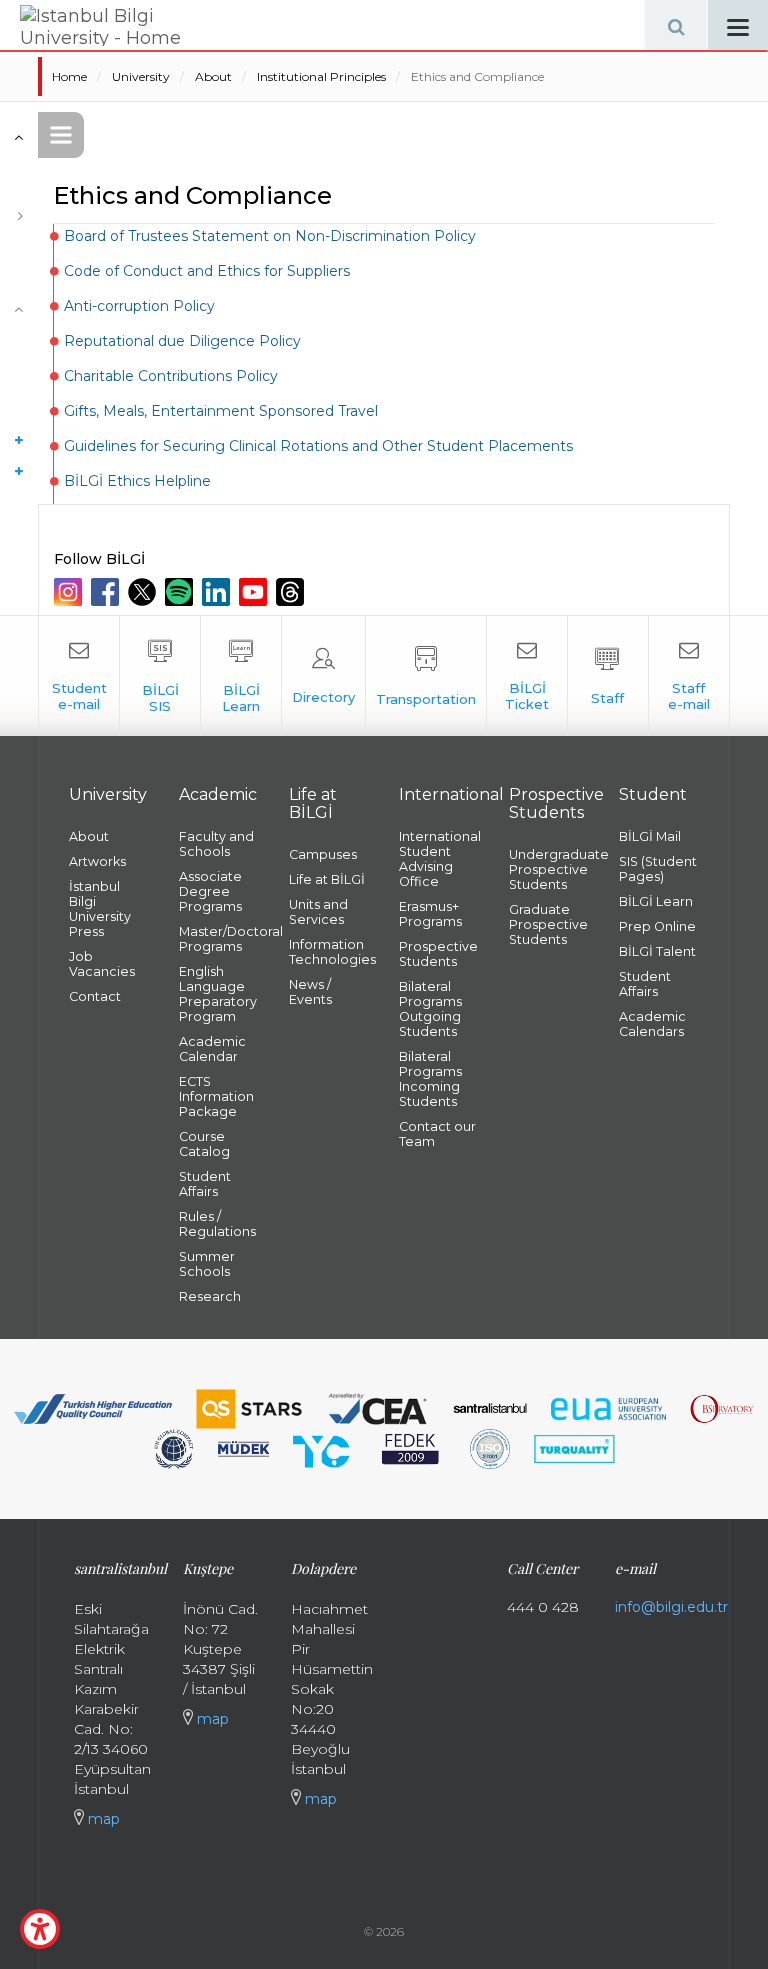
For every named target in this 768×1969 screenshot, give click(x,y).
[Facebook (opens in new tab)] (107, 592)
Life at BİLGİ (327, 879)
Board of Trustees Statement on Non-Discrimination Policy (270, 236)
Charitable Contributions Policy (171, 376)
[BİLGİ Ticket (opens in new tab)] (527, 676)
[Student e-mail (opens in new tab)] (79, 676)
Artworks (97, 861)
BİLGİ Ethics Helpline (137, 481)
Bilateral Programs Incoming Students (430, 1079)
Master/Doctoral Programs (219, 939)
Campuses (323, 854)
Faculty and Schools (216, 844)
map (102, 1819)
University (141, 76)
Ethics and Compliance (477, 76)
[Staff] (608, 676)
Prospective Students (438, 954)
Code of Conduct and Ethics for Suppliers (207, 271)
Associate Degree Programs (210, 891)
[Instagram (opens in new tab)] (70, 592)
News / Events (310, 992)
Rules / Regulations (217, 1224)
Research (210, 1296)
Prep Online (657, 926)
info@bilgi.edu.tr (671, 1607)
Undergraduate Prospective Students (549, 869)
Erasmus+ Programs (430, 914)
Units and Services (318, 912)
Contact (95, 996)
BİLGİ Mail (650, 836)
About (213, 76)
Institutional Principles (321, 76)
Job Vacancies (102, 964)
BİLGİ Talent (657, 951)
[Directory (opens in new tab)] (323, 676)
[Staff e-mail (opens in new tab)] (689, 676)
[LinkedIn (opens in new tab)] (218, 592)
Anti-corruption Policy (139, 306)
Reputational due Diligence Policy (182, 341)
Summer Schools (207, 1264)
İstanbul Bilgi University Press (100, 909)
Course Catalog (204, 1144)
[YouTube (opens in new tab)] (255, 592)
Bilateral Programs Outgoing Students (430, 1009)
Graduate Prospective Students (548, 924)
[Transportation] (426, 676)
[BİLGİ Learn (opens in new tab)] (241, 676)
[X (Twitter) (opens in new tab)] (144, 592)
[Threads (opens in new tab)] (292, 592)
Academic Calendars (652, 1024)
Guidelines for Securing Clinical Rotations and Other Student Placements (318, 446)
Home (69, 76)
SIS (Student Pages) (658, 869)
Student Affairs (205, 1184)
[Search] (676, 25)
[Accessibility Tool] (40, 1929)
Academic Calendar (212, 1049)
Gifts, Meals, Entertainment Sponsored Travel (221, 411)
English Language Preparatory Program (218, 994)
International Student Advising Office (439, 859)
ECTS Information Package (216, 1096)
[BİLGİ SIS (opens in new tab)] (160, 676)
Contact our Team (437, 1134)
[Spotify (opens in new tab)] (181, 592)
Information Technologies (329, 952)
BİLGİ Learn (656, 901)
